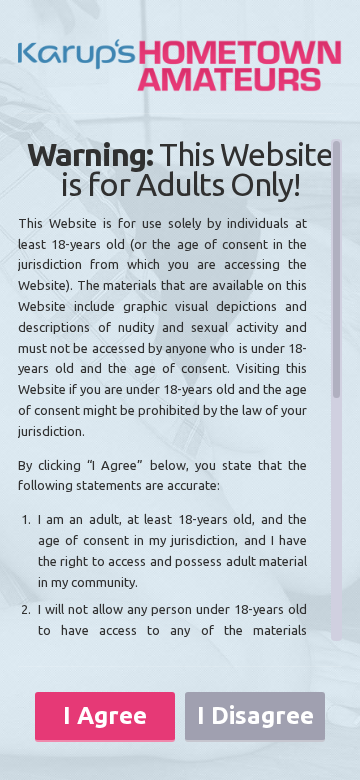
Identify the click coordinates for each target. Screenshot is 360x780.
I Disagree (255, 715)
